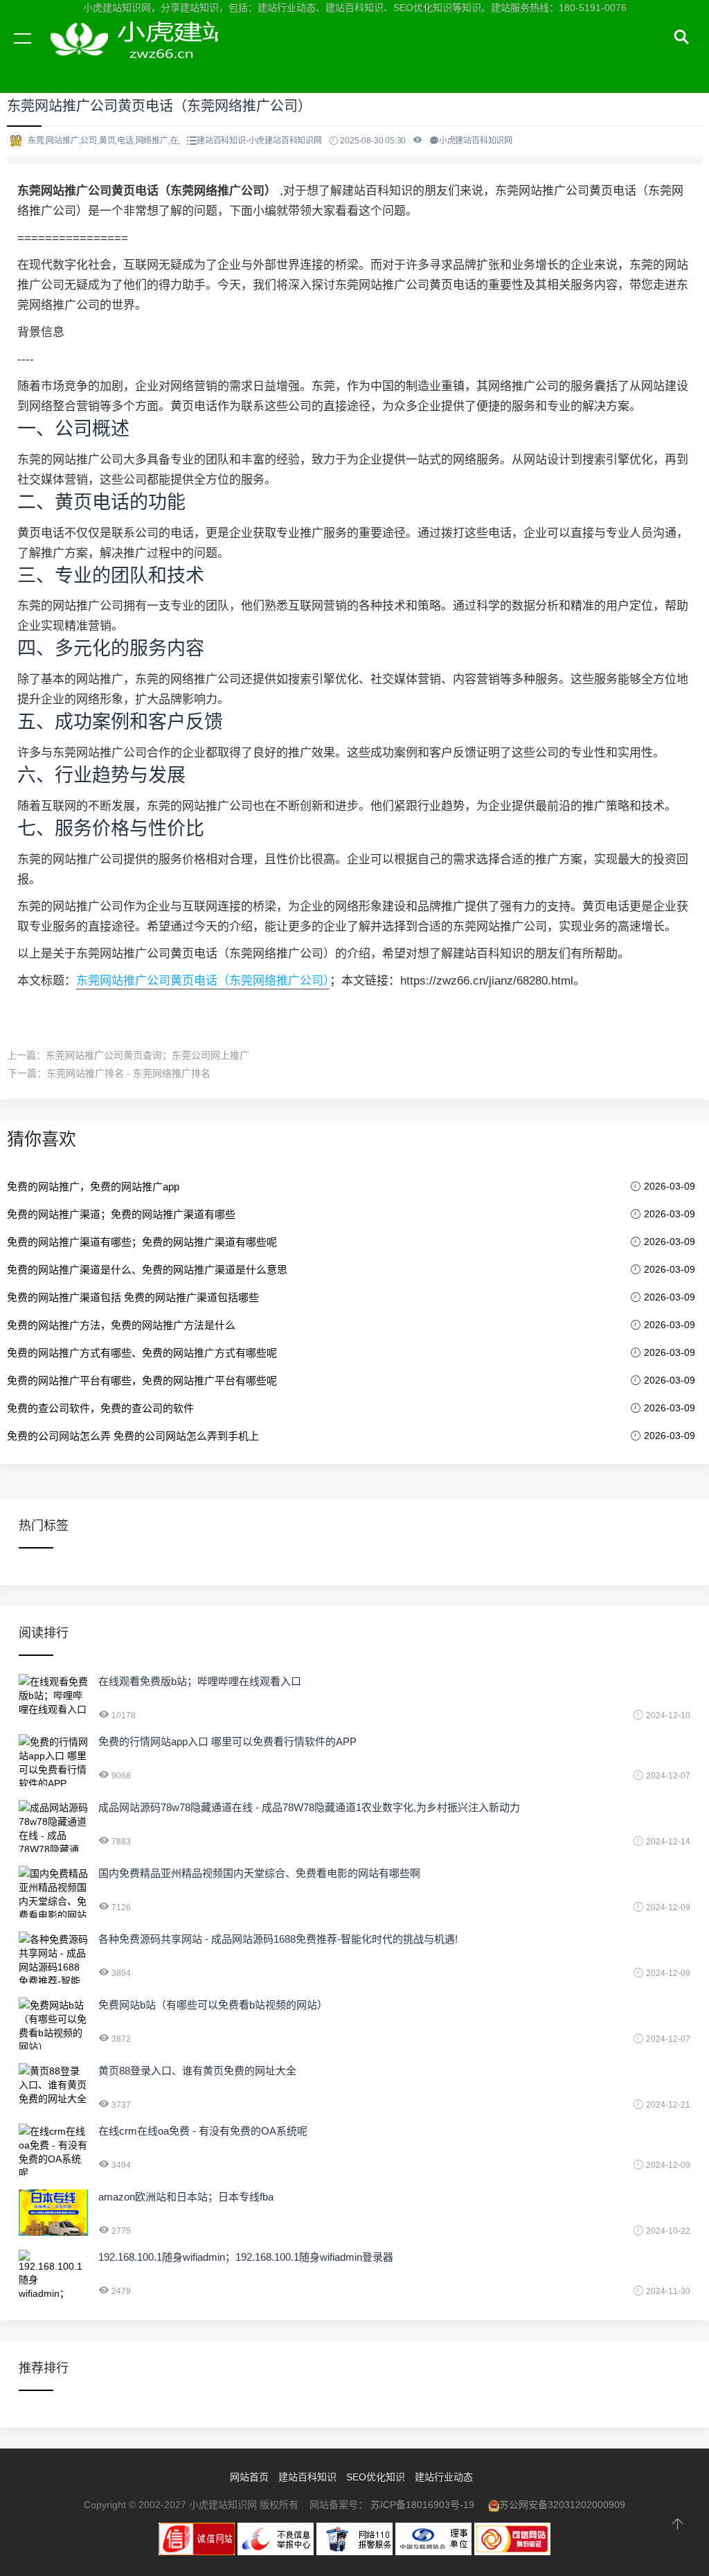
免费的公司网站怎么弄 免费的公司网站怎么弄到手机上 (133, 1436)
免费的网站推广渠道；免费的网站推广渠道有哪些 (121, 1214)
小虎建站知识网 (132, 54)
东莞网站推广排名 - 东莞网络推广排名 (128, 1073)
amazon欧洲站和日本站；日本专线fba (186, 2197)
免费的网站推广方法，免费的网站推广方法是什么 (121, 1325)
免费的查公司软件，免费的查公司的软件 (100, 1408)
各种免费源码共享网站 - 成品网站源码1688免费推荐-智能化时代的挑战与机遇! (278, 1939)
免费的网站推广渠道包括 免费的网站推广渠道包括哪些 (133, 1297)
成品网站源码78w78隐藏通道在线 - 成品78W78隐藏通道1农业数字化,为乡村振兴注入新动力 (309, 1807)
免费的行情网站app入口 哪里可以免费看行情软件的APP (227, 1741)
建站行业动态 (444, 2477)
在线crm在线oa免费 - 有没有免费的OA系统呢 (203, 2131)
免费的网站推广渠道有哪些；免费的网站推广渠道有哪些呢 (142, 1242)
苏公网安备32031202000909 (562, 2505)
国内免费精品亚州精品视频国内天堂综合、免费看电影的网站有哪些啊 (259, 1873)
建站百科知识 (307, 2477)
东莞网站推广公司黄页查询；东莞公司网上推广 (147, 1055)
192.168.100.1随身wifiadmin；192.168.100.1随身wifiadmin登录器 (246, 2257)
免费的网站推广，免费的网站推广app (93, 1186)
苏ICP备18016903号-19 (422, 2505)
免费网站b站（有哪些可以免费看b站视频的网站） (213, 2005)
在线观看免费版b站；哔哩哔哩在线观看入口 (200, 1681)
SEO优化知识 (376, 2477)
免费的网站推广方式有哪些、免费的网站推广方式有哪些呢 (142, 1353)
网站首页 (249, 2477)
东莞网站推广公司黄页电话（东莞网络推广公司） (203, 981)
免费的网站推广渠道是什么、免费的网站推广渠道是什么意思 (147, 1270)
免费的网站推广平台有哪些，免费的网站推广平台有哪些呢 (142, 1380)
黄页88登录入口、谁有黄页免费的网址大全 (197, 2071)
